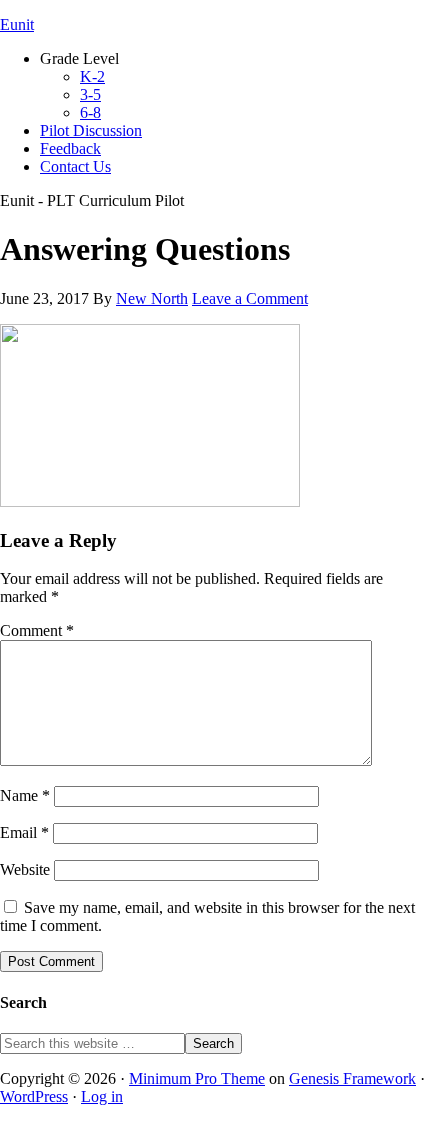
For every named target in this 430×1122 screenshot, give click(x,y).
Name (25, 795)
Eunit (17, 24)
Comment (37, 630)
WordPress (34, 1096)
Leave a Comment (250, 298)
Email (24, 832)
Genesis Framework (352, 1078)
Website (25, 869)
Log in (102, 1096)
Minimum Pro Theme (197, 1078)
